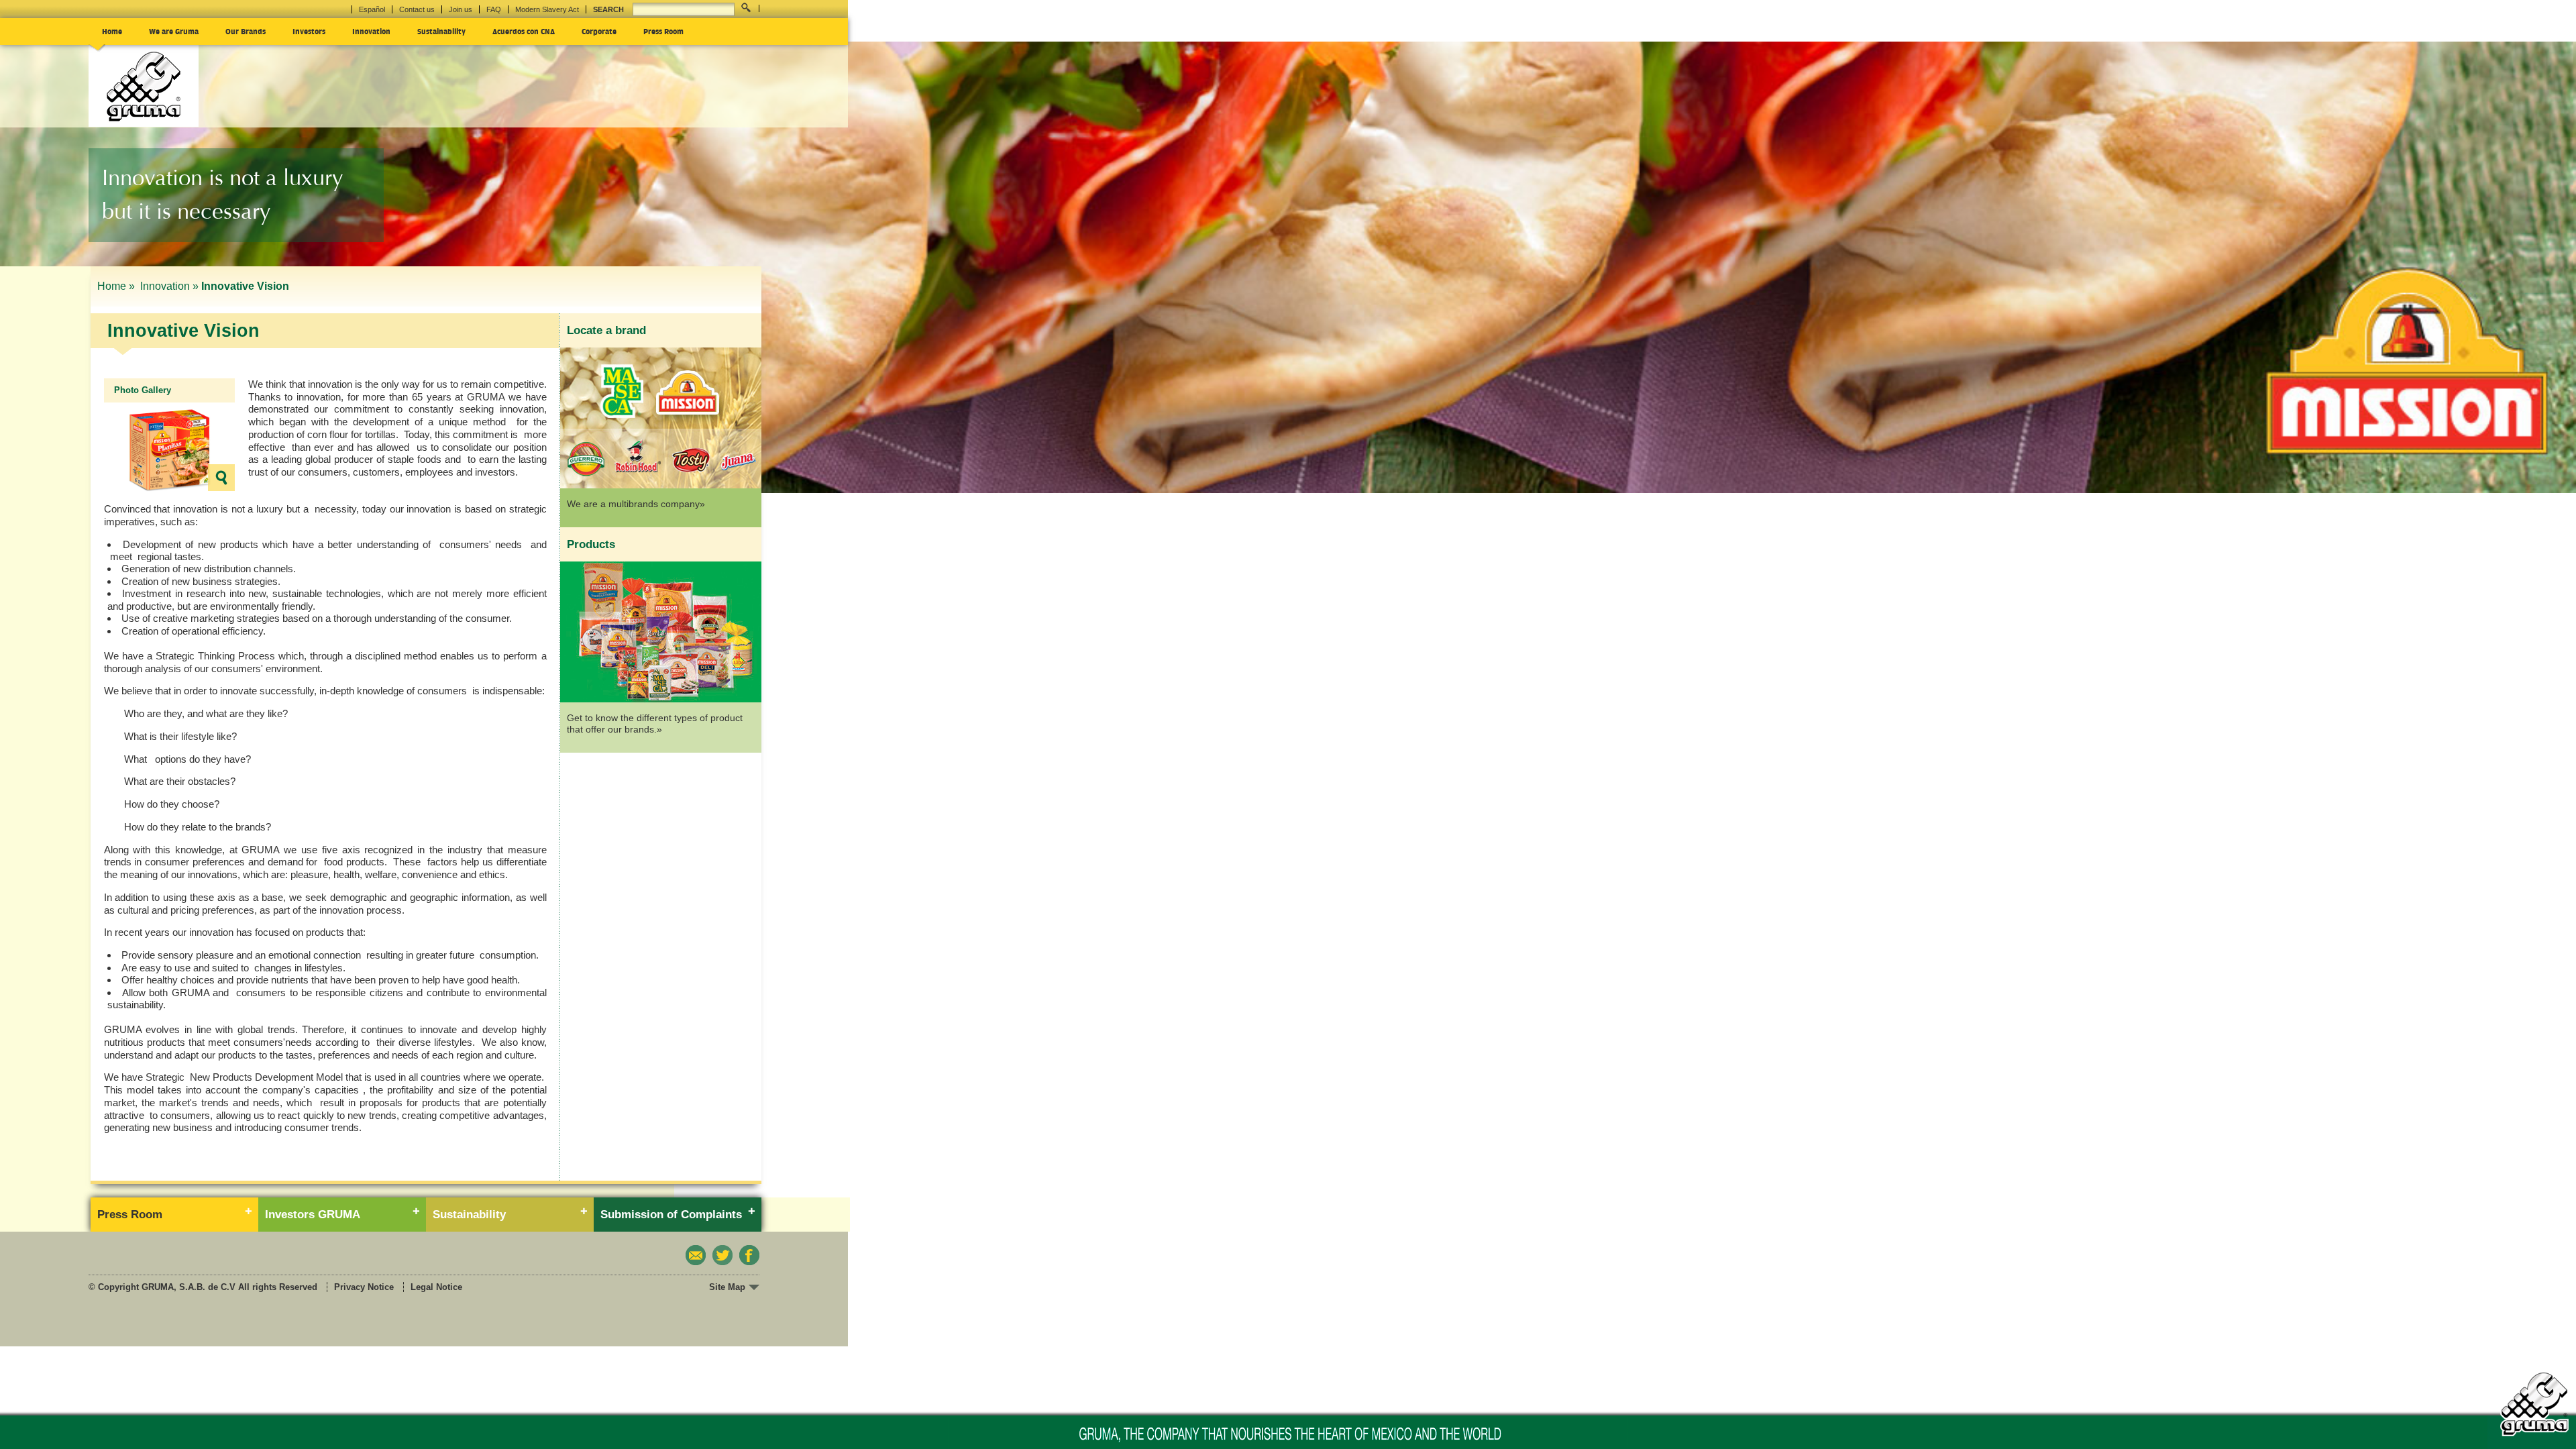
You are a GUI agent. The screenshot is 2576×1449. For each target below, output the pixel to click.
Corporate (599, 31)
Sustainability (441, 31)
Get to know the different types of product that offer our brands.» (655, 724)
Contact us (417, 9)
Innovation (371, 31)
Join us (461, 9)
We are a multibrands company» (636, 504)
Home (112, 31)
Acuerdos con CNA (524, 31)
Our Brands (246, 31)
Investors (309, 31)
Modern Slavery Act (547, 9)
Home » (117, 286)
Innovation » (169, 286)
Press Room (663, 31)
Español (372, 9)
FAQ (494, 9)
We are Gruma (174, 31)
